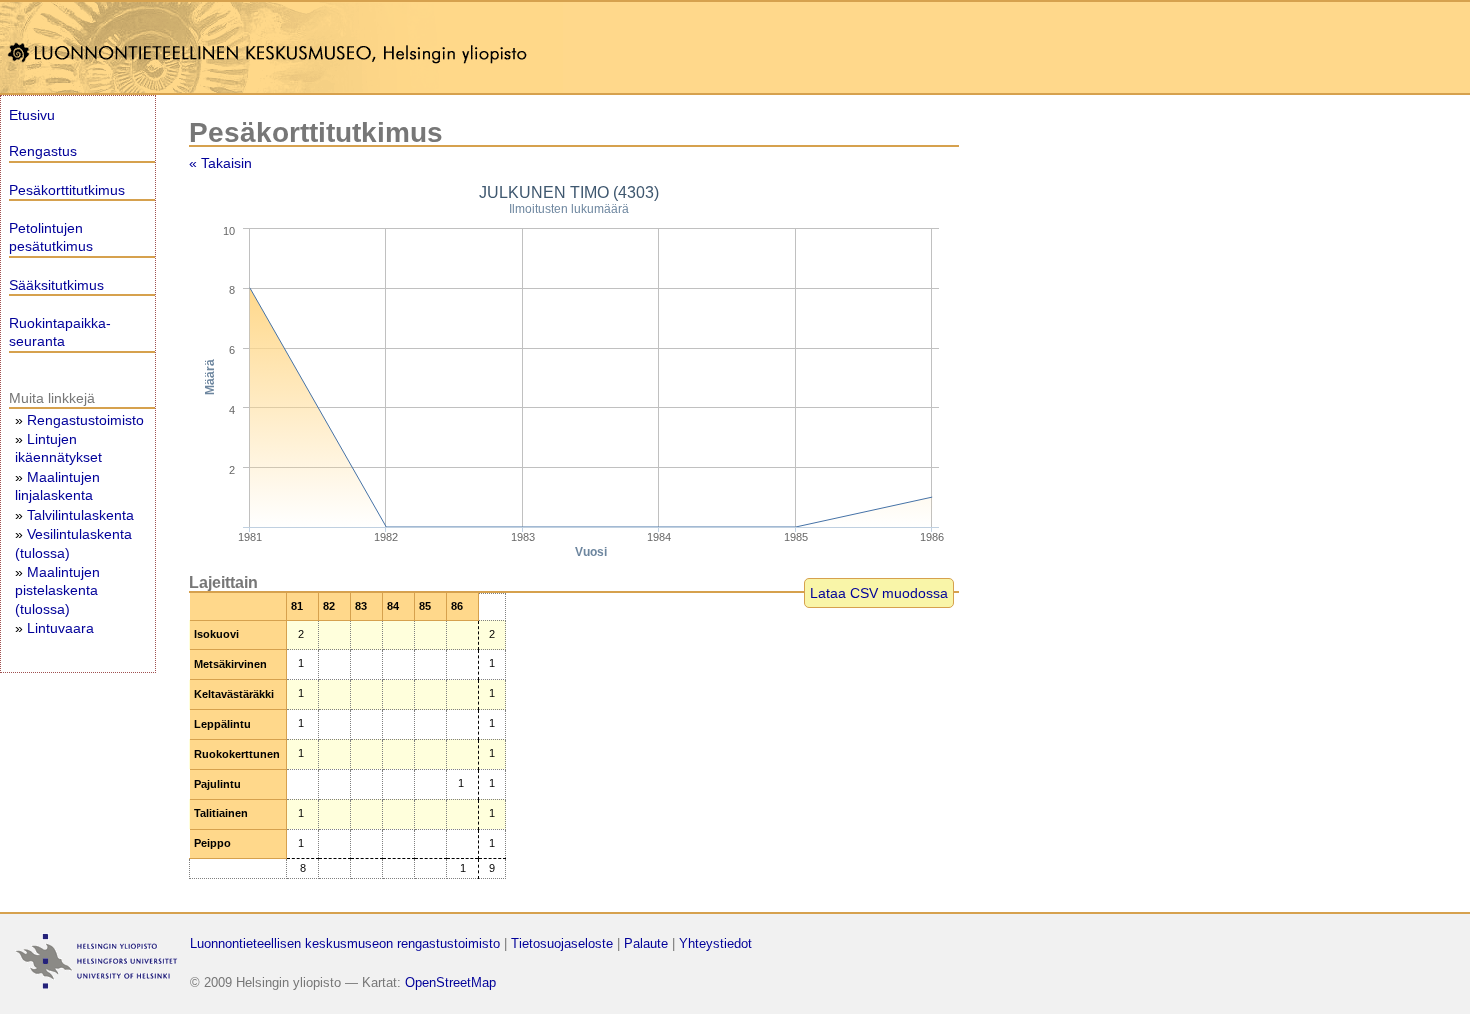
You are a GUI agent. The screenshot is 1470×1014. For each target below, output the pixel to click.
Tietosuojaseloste (562, 943)
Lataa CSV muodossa (879, 593)
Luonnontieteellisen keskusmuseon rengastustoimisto (345, 943)
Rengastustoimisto (85, 420)
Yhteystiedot (715, 943)
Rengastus (43, 151)
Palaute (646, 943)
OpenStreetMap (450, 982)
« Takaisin (220, 163)
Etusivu (32, 115)
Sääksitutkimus (56, 285)
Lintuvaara (60, 628)
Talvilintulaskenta (80, 515)
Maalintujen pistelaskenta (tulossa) (57, 590)
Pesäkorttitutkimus (67, 190)
